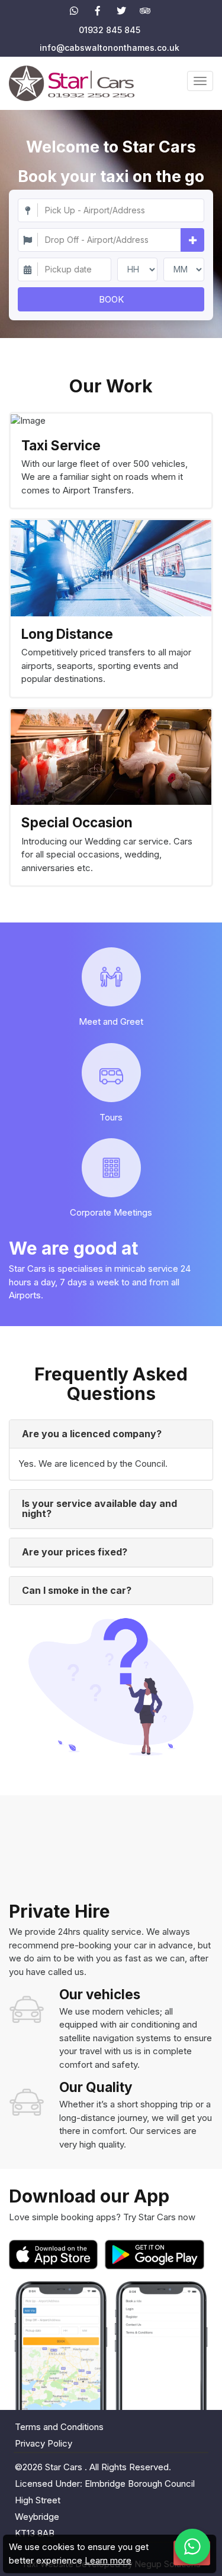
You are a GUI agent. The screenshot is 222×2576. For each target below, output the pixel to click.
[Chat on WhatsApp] (192, 2546)
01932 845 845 (110, 30)
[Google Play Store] (155, 2255)
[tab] (111, 1434)
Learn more (108, 2560)
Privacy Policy (44, 2443)
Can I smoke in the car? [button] (77, 1590)
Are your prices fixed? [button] (75, 1552)
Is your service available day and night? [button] (99, 1509)
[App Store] (56, 2255)
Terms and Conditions (59, 2427)
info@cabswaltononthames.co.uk (110, 48)
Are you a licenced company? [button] (92, 1434)
